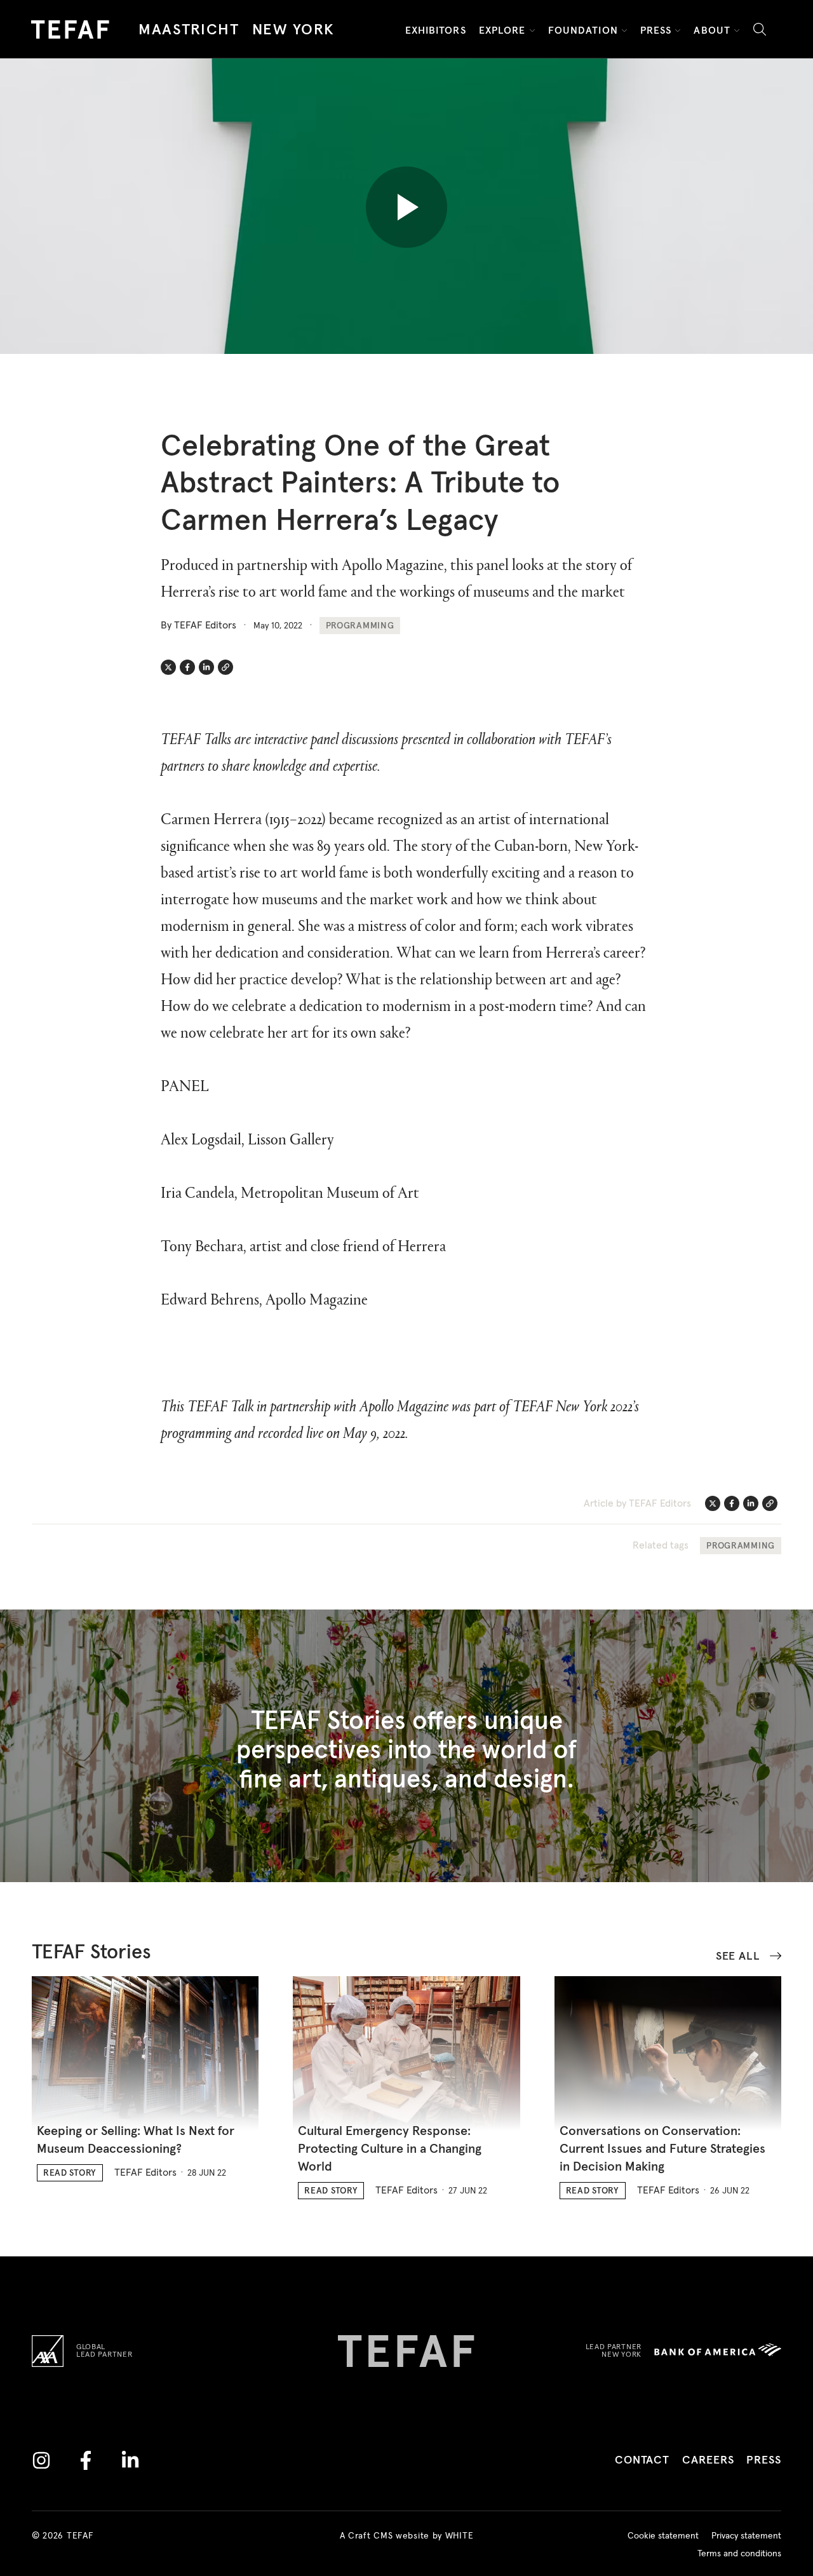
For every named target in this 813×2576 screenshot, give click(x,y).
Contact (642, 2460)
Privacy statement (746, 2536)
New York (293, 30)
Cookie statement (663, 2536)
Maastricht (189, 30)
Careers (708, 2460)
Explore (502, 31)
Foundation (583, 31)
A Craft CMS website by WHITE (407, 2536)
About (712, 31)
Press (656, 31)
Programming (360, 626)
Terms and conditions (739, 2554)
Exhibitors (436, 31)
